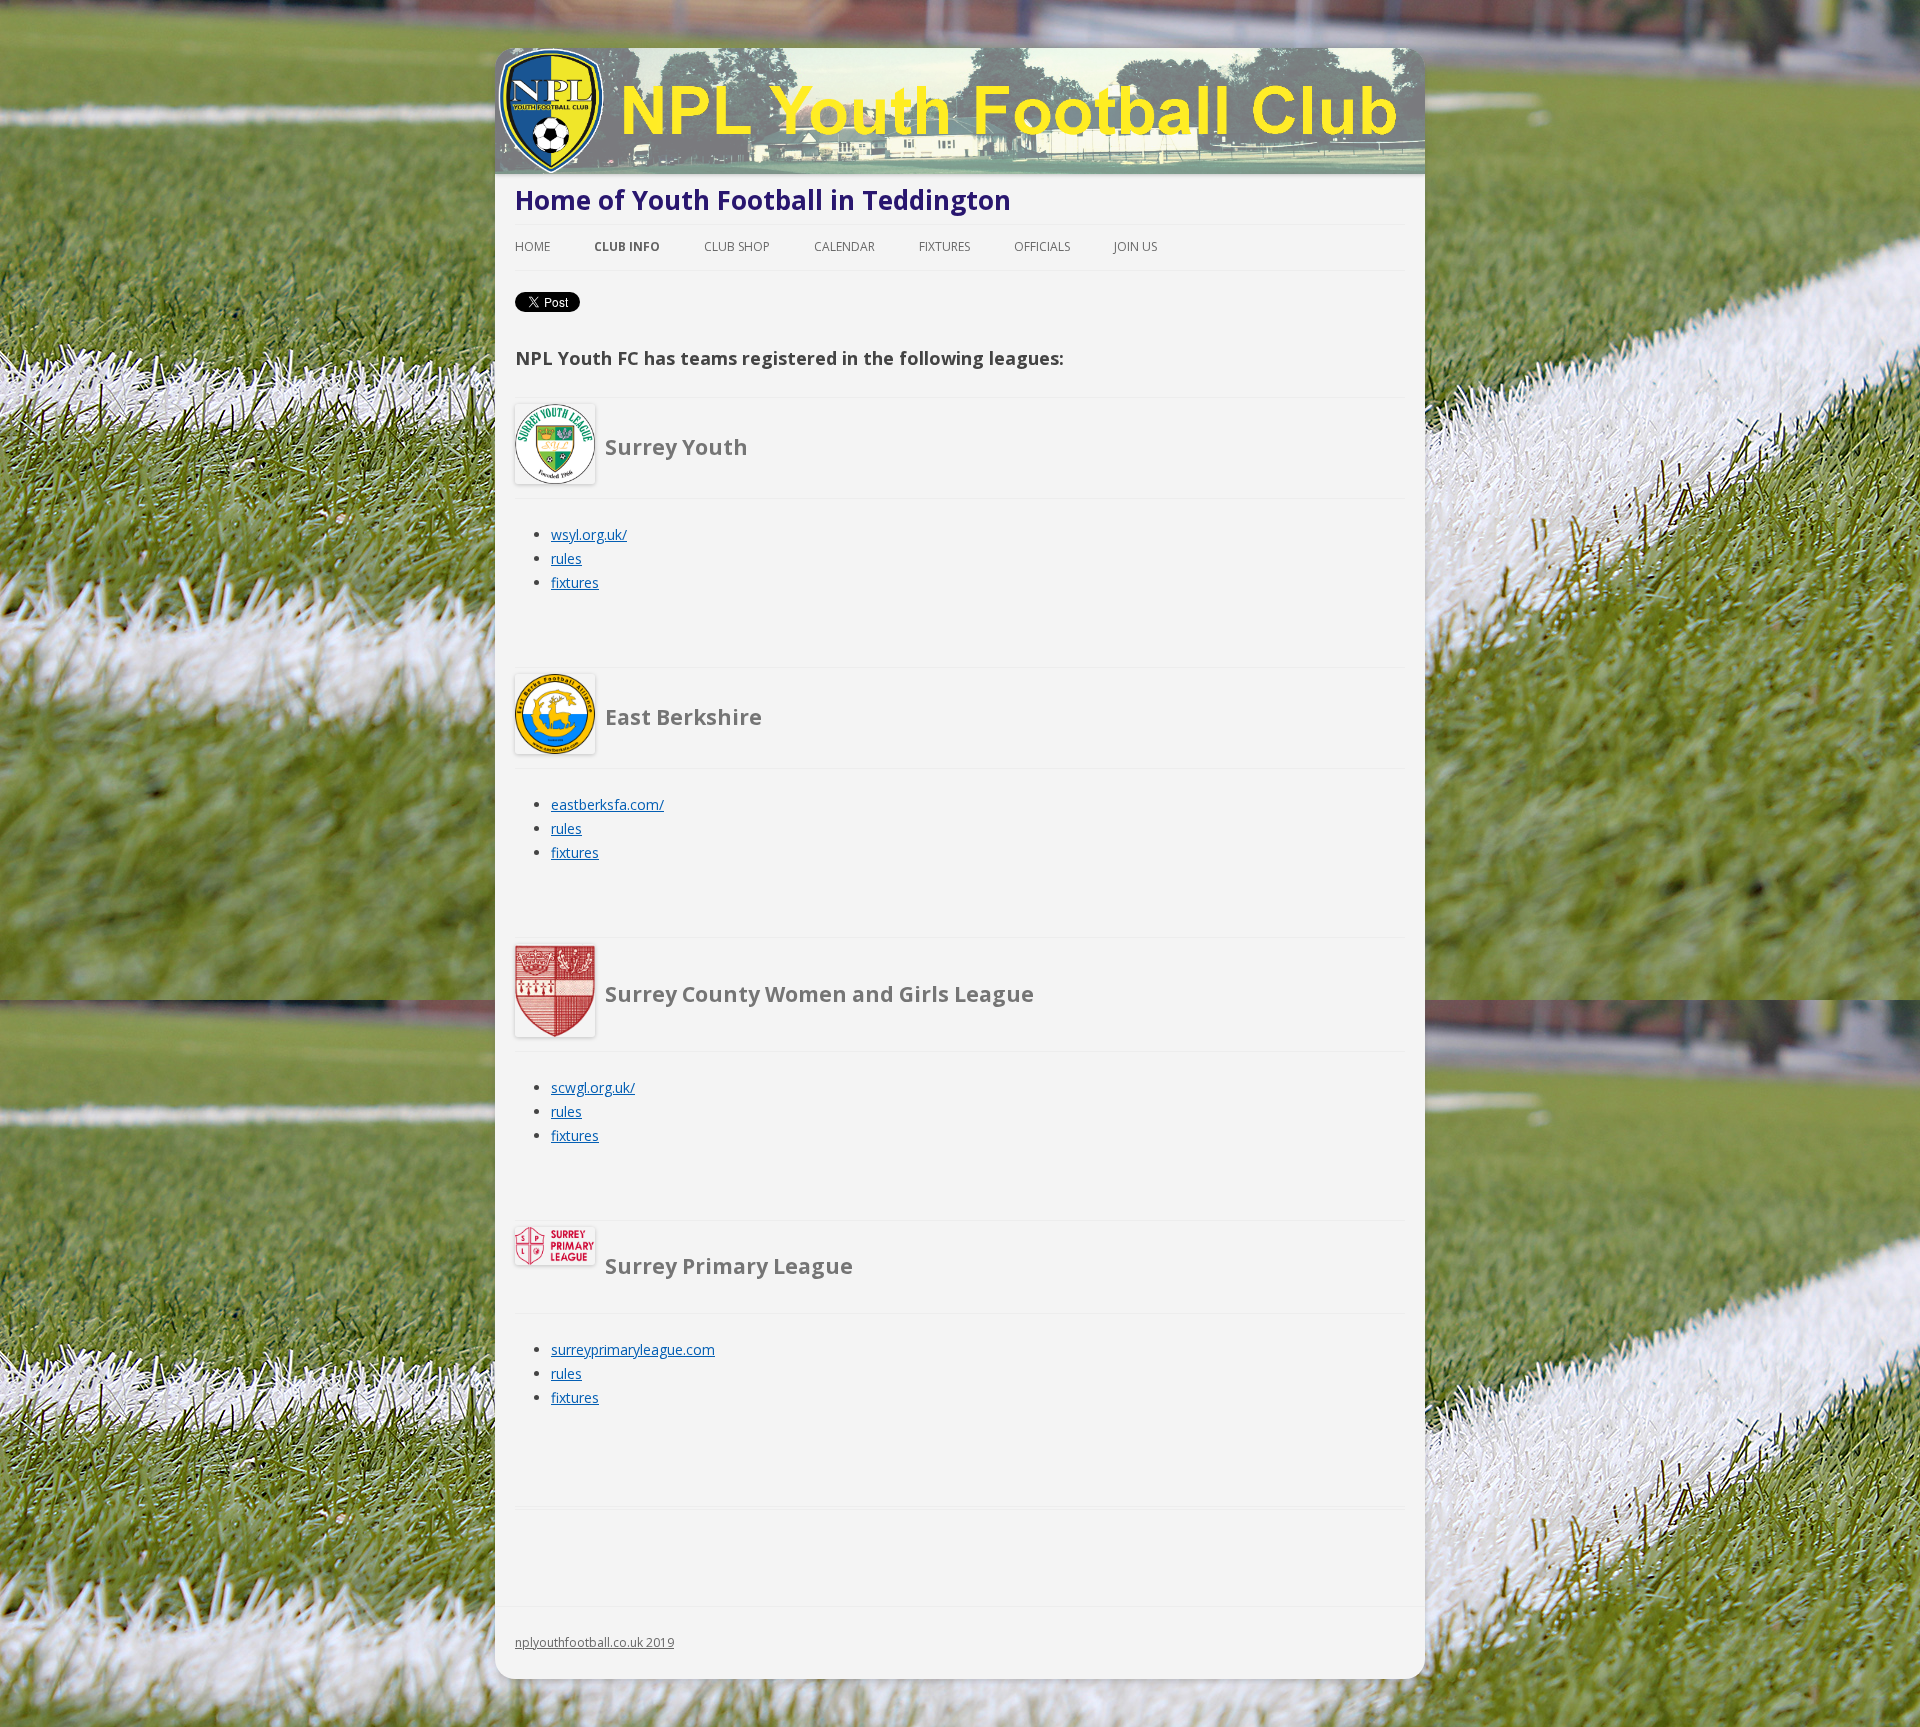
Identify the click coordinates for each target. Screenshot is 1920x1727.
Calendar (844, 246)
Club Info (627, 246)
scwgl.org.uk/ (593, 1087)
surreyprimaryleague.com (633, 1349)
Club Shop (737, 246)
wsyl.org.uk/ (589, 534)
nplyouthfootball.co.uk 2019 (594, 1642)
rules (566, 558)
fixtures (575, 582)
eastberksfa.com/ (607, 804)
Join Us (1135, 246)
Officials (1042, 246)
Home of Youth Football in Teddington (763, 200)
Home (532, 246)
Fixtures (944, 246)
